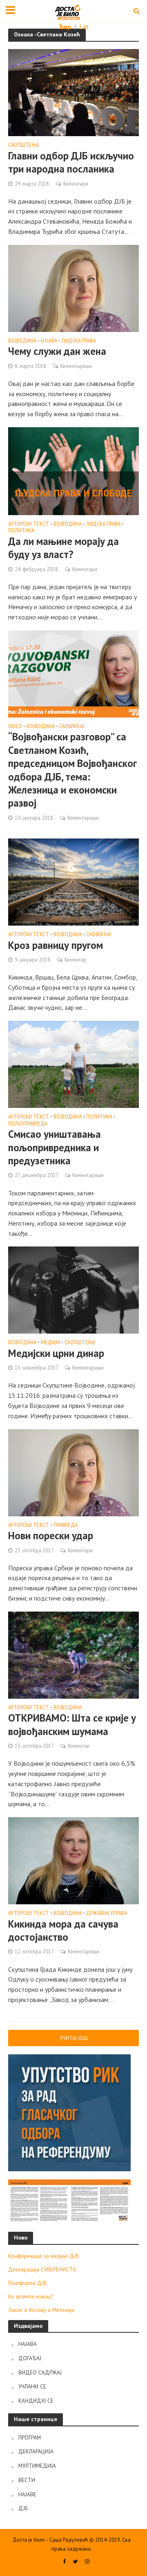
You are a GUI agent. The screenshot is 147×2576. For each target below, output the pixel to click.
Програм (30, 2437)
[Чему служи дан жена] (73, 287)
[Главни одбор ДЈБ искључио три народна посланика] (73, 92)
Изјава (49, 341)
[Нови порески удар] (73, 1472)
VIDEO (15, 726)
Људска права (79, 341)
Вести (27, 2480)
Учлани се (32, 2386)
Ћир (66, 27)
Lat (84, 27)
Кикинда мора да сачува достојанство (63, 1930)
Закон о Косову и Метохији (41, 2310)
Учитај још (74, 2038)
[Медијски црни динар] (73, 1289)
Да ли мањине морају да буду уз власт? (63, 548)
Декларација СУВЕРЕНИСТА (42, 2269)
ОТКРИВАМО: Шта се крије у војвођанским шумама (72, 1724)
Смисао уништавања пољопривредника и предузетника (55, 1147)
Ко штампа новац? (30, 2296)
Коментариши (76, 366)
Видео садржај (40, 2372)
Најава (28, 2344)
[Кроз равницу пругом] (73, 881)
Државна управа (107, 1913)
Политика (21, 531)
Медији (50, 1343)
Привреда (66, 1525)
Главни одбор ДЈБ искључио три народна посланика (71, 162)
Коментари (76, 184)
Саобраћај (72, 726)
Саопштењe (24, 145)
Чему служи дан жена (57, 351)
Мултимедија (37, 2466)
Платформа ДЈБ (27, 2283)
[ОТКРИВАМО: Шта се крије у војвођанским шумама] (73, 1654)
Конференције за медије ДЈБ (43, 2256)
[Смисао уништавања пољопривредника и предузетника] (73, 1064)
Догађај (30, 2358)
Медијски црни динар (56, 1353)
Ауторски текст (29, 524)
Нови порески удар (51, 1536)
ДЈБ (23, 2508)
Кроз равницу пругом (56, 945)
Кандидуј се (36, 2401)
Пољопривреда (28, 1124)
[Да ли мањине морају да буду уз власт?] (73, 470)
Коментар (76, 960)
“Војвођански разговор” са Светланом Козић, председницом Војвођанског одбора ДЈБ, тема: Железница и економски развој (72, 770)
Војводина (22, 341)
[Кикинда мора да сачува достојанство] (73, 1860)
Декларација (36, 2451)
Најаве (27, 2494)
